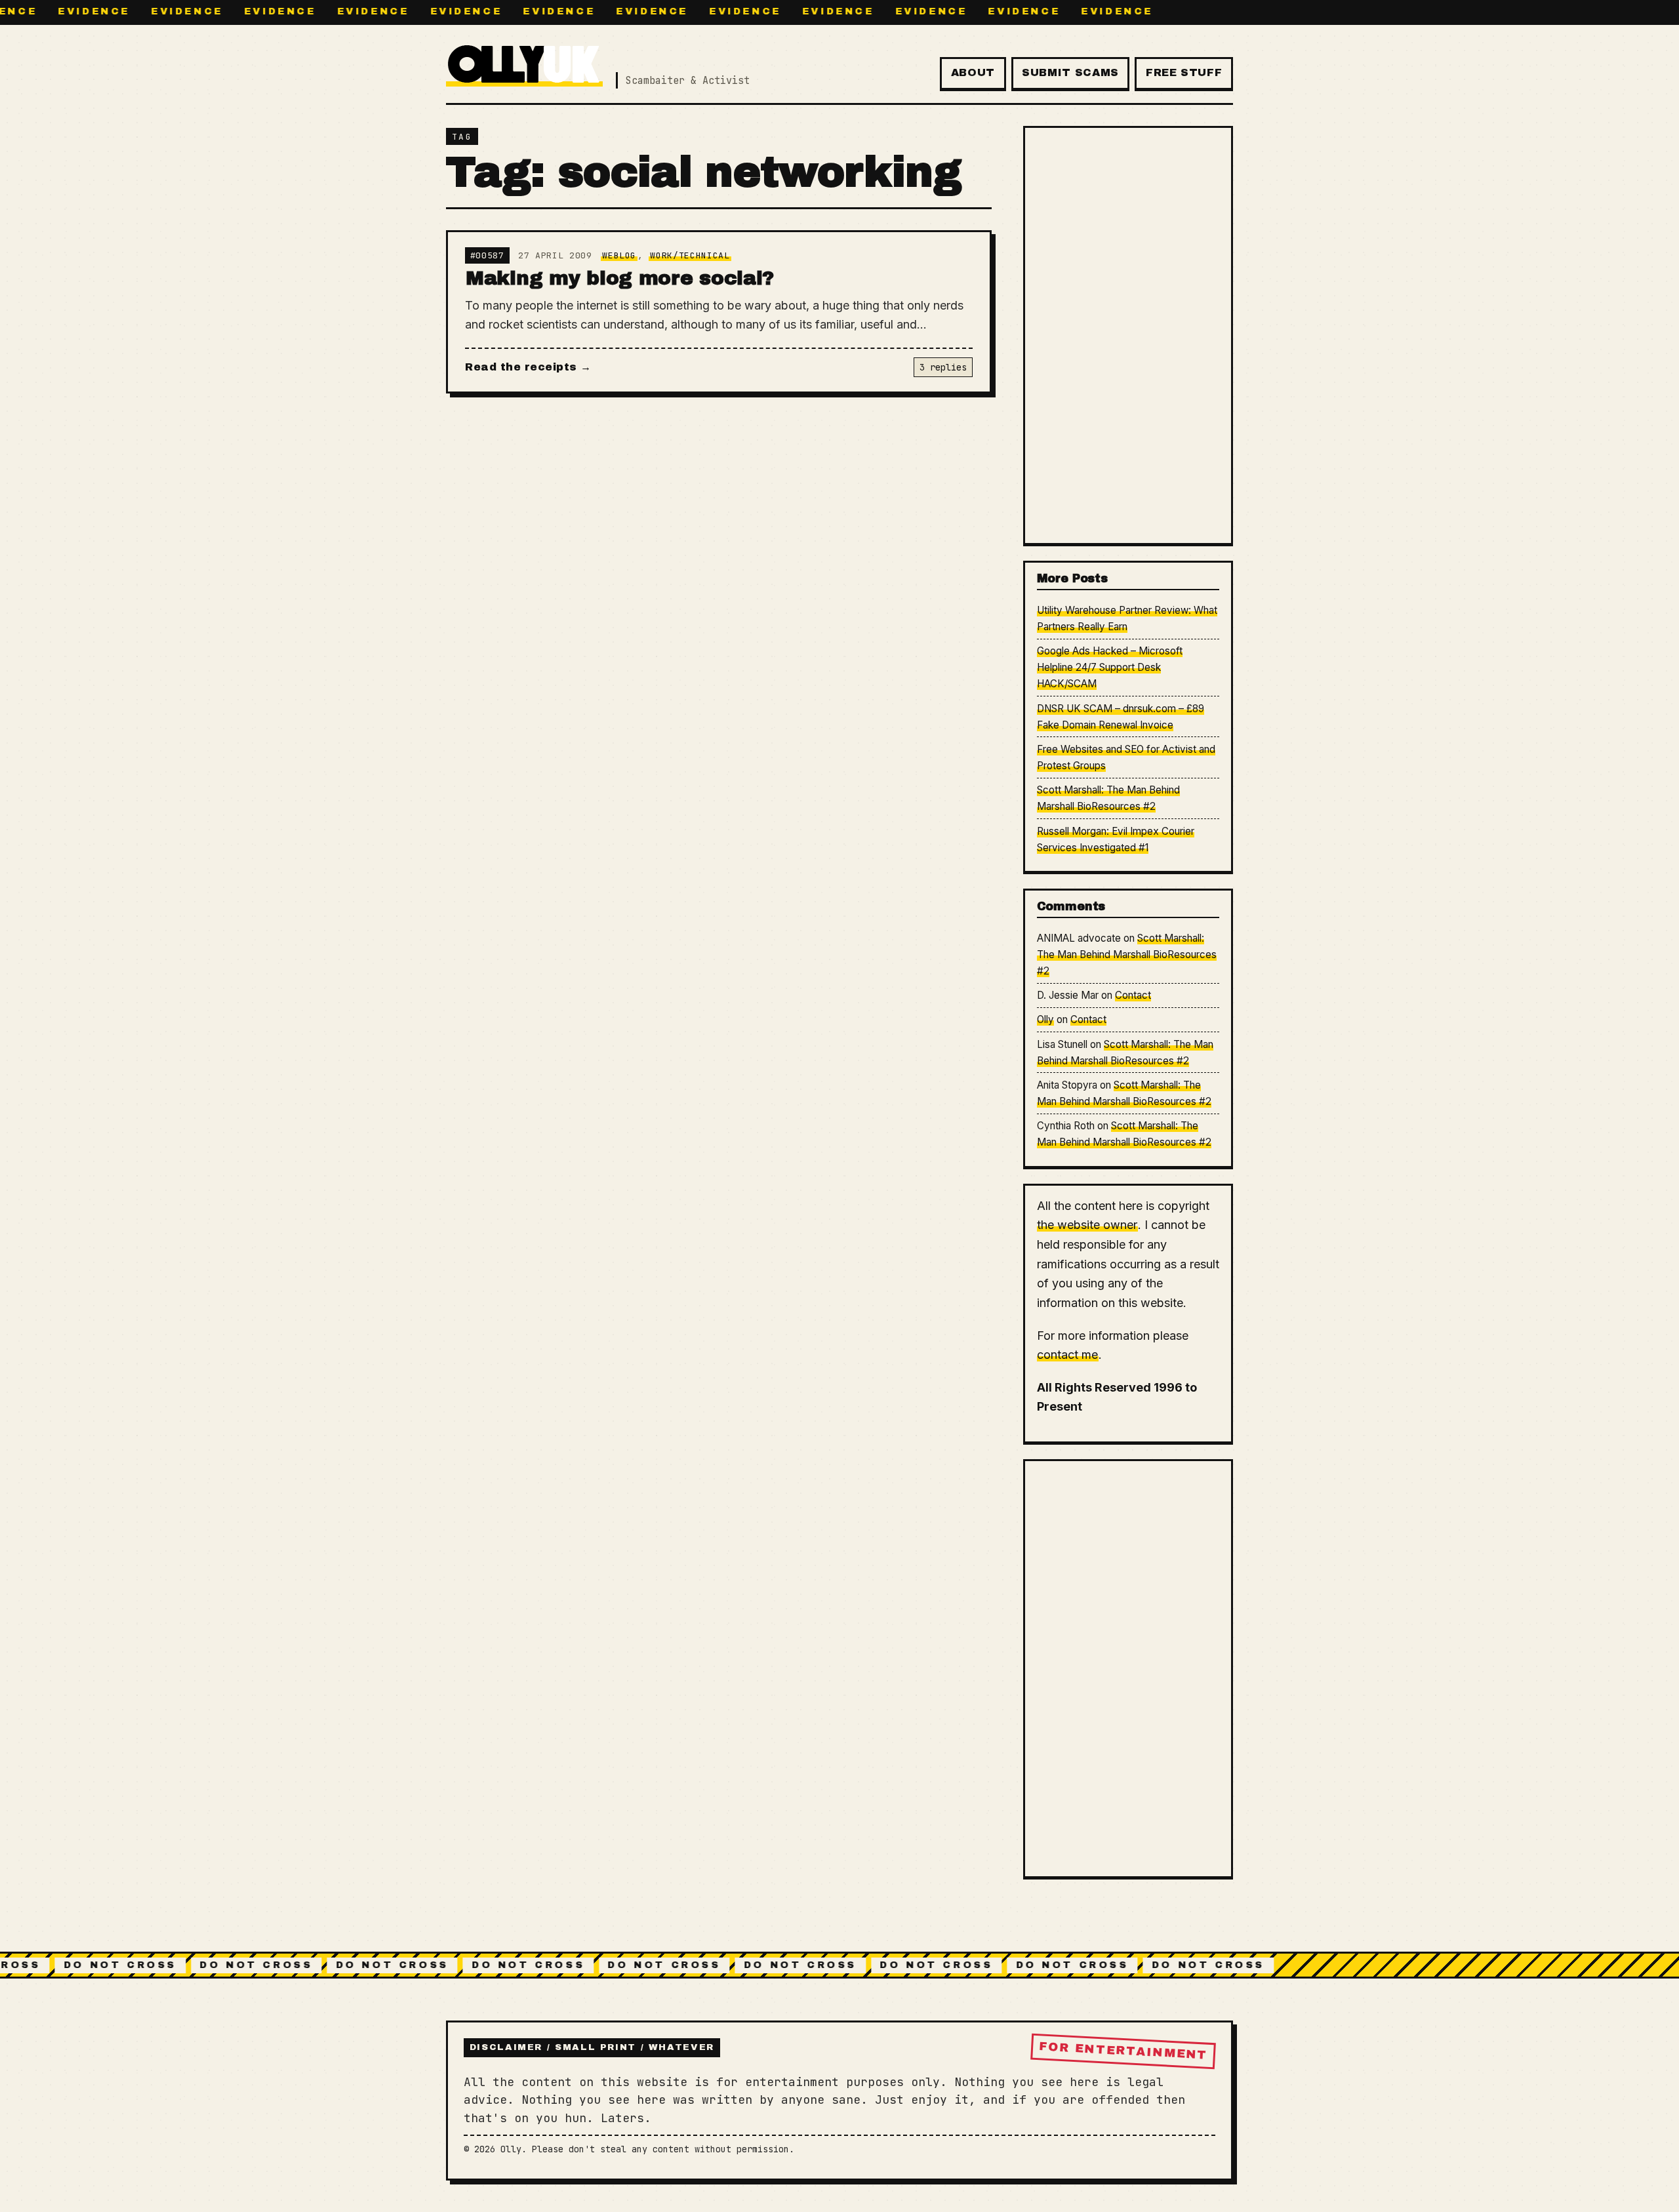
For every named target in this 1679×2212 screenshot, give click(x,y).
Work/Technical (690, 255)
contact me (1067, 1355)
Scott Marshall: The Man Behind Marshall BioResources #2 (1127, 955)
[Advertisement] (1128, 335)
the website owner (1087, 1225)
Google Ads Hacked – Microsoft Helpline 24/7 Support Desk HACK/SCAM (1110, 667)
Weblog (619, 255)
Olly (1045, 1019)
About (973, 72)
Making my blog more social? (620, 278)
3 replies (943, 367)
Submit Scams (1070, 72)
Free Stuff (1184, 72)
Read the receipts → (528, 367)
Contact (1133, 995)
